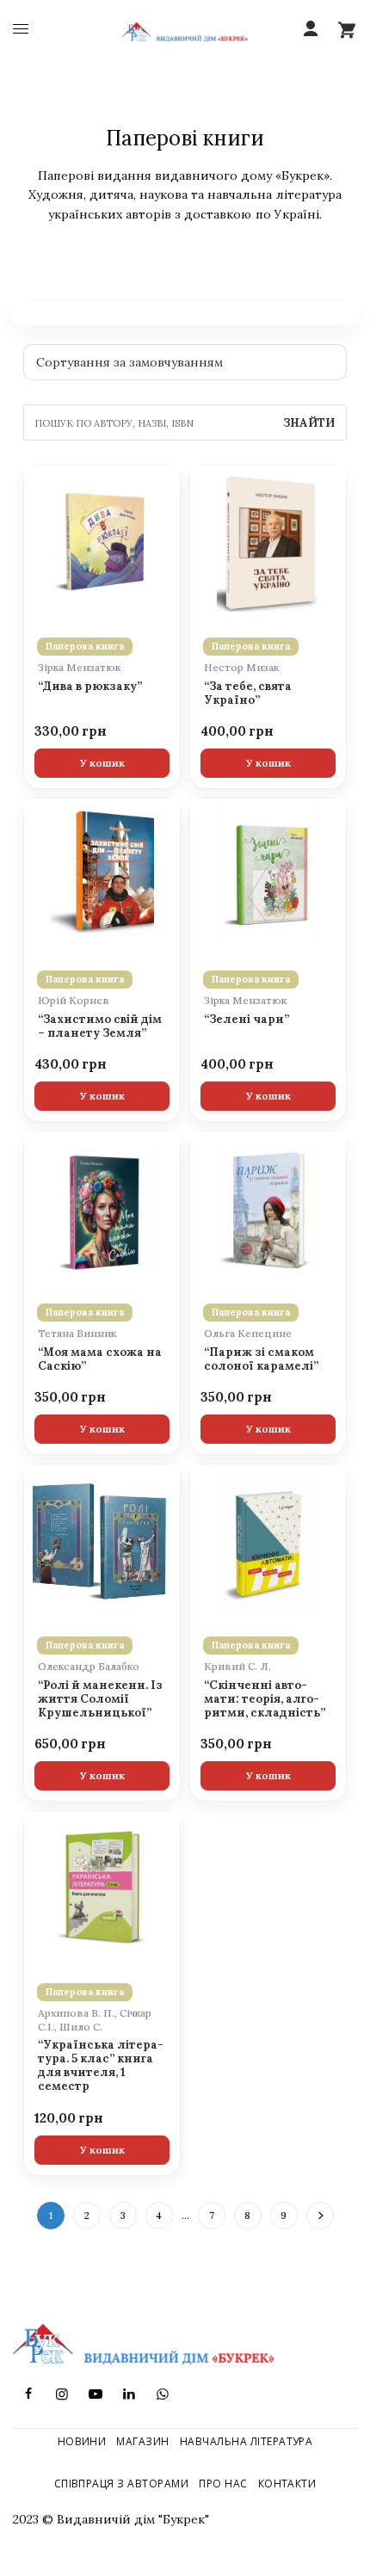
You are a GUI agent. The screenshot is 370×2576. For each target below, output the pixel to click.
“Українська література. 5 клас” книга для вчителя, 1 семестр (101, 2065)
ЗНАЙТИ (309, 423)
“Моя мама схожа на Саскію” (100, 1359)
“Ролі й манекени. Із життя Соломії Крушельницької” (100, 1699)
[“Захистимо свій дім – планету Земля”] (102, 876)
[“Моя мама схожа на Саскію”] (102, 1209)
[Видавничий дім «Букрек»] (185, 30)
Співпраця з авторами (122, 2484)
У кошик (102, 763)
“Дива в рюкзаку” (90, 687)
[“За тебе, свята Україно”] (268, 543)
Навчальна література (247, 2441)
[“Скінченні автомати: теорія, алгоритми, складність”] (268, 1542)
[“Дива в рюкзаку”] (102, 543)
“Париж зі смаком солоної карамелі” (261, 1359)
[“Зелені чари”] (268, 876)
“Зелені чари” (247, 1020)
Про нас (223, 2484)
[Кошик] (347, 29)
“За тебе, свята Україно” (248, 693)
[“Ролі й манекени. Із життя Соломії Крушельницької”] (102, 1542)
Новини (82, 2441)
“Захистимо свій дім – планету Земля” (100, 1026)
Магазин (142, 2441)
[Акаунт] (311, 29)
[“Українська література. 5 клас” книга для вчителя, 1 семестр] (102, 1889)
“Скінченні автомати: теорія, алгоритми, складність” (265, 1699)
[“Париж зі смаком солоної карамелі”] (268, 1209)
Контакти (287, 2484)
